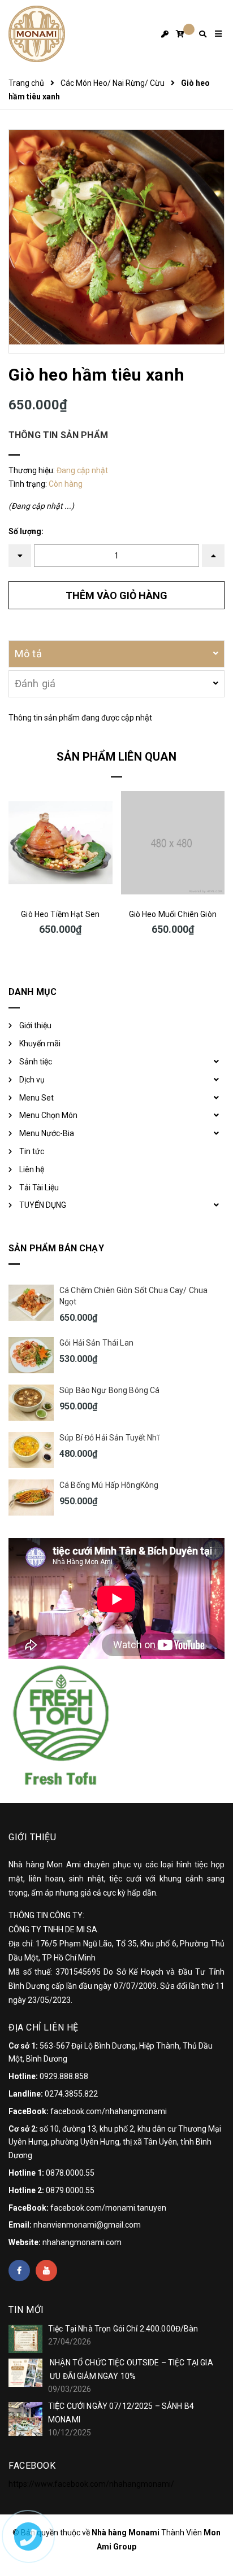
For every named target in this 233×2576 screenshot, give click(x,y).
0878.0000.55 (70, 2173)
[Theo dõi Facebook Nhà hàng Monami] (19, 2271)
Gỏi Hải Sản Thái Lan (96, 1343)
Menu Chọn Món (48, 1115)
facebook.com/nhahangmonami (109, 2111)
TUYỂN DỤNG (43, 1205)
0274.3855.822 (71, 2094)
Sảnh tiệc (36, 1062)
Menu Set (36, 1098)
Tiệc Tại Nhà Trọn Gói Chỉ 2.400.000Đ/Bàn (123, 2329)
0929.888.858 (64, 2076)
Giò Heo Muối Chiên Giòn (173, 914)
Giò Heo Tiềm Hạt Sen (60, 914)
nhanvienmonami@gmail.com (87, 2225)
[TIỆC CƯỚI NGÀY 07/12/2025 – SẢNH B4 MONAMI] (25, 2419)
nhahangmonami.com (82, 2242)
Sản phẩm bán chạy (56, 1248)
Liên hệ (32, 1169)
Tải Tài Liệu (39, 1187)
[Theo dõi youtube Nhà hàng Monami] (46, 2271)
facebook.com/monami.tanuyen (108, 2208)
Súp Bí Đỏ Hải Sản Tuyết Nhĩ (109, 1438)
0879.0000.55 (70, 2190)
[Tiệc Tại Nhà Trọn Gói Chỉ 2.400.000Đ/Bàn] (25, 2339)
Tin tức (32, 1151)
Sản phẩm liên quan (116, 757)
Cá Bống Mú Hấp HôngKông (109, 1485)
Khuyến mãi (40, 1044)
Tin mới (26, 2310)
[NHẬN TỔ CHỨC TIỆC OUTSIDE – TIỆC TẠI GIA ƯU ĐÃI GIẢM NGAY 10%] (25, 2373)
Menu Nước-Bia (47, 1133)
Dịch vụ (32, 1080)
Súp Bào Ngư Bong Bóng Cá (109, 1390)
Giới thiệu (35, 1025)
